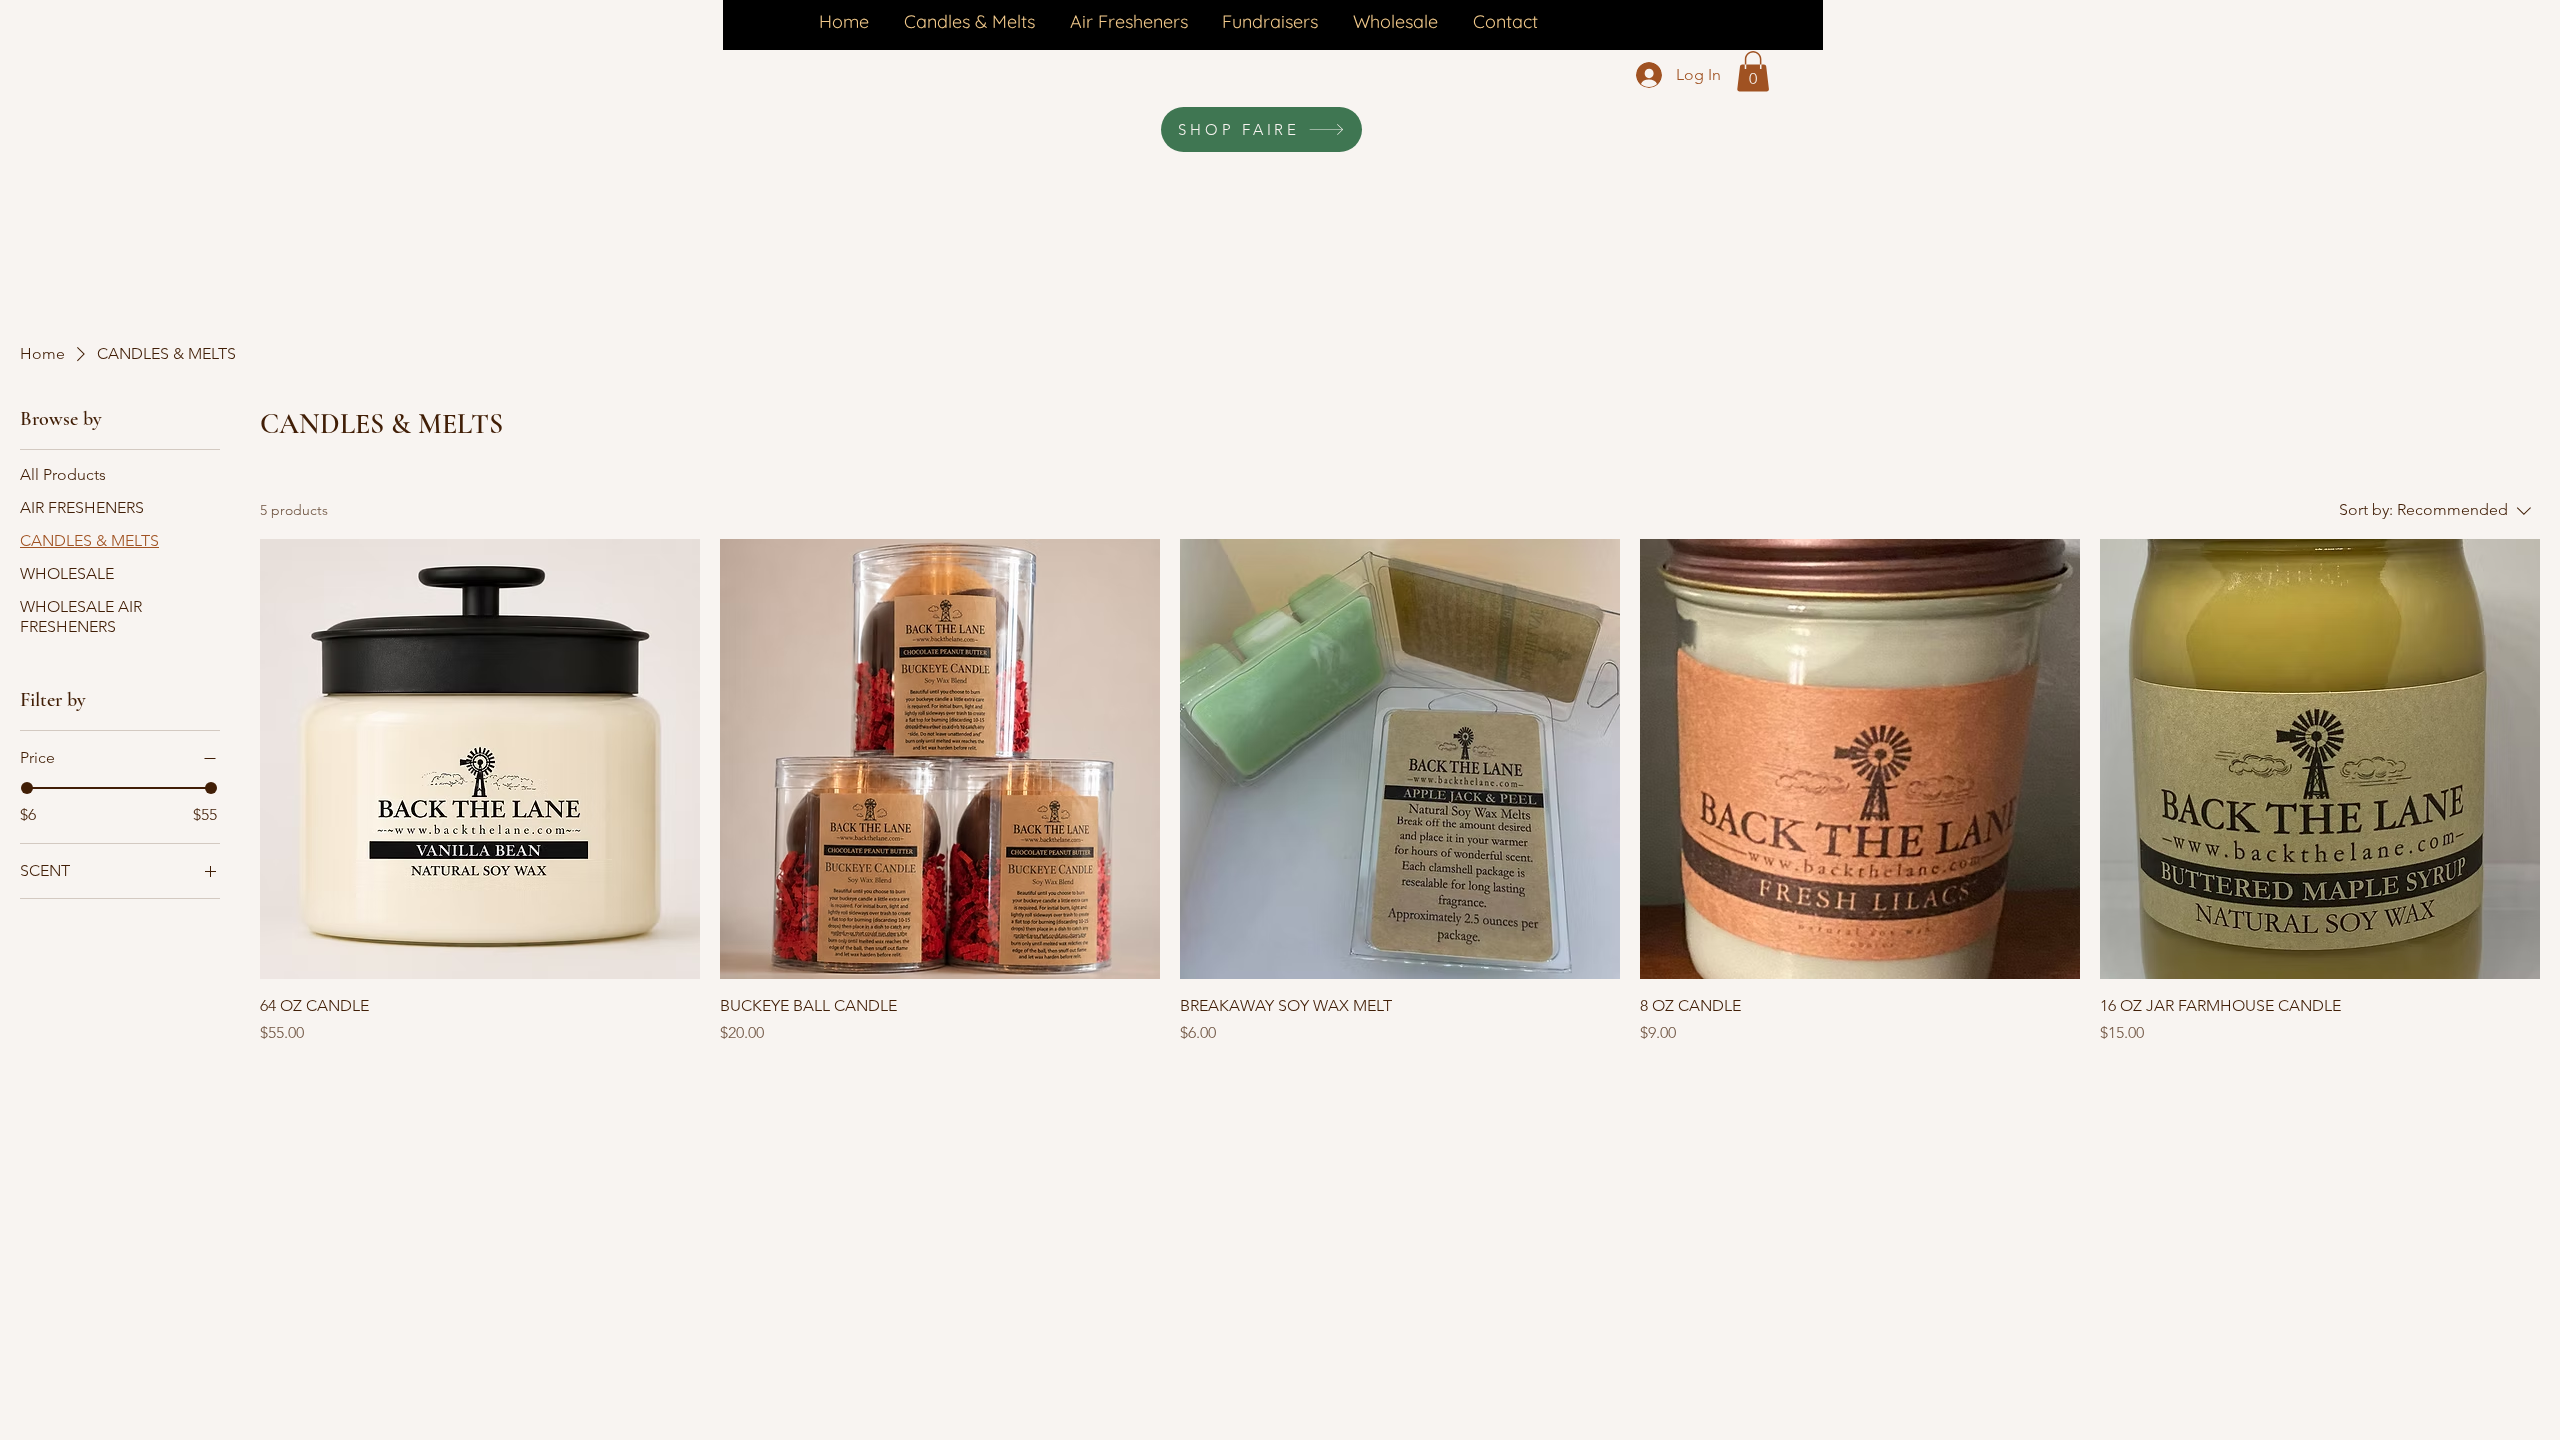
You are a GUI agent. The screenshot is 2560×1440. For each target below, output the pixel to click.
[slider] (27, 788)
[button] (1753, 71)
